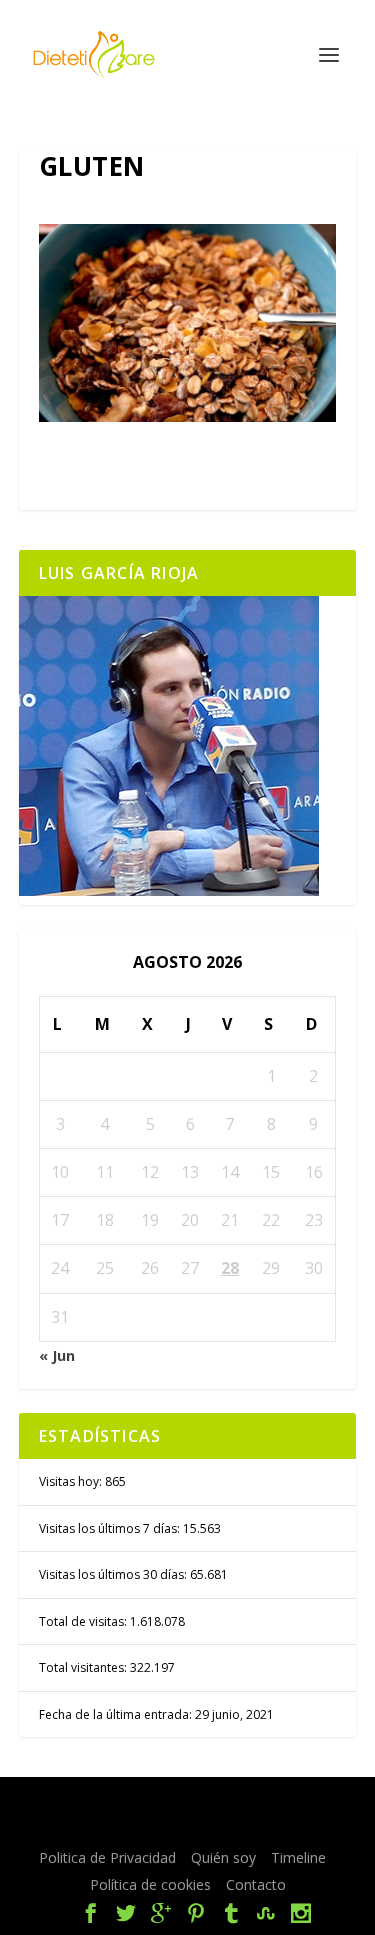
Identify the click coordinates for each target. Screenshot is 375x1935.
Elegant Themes (199, 1804)
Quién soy (223, 1857)
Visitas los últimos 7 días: (111, 1528)
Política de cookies (150, 1884)
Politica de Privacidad (107, 1857)
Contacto (256, 1884)
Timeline (298, 1857)
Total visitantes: (84, 1667)
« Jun (57, 1355)
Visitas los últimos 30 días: (114, 1574)
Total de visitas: (84, 1621)
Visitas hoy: (72, 1481)
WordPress (201, 1826)
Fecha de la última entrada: (117, 1714)
